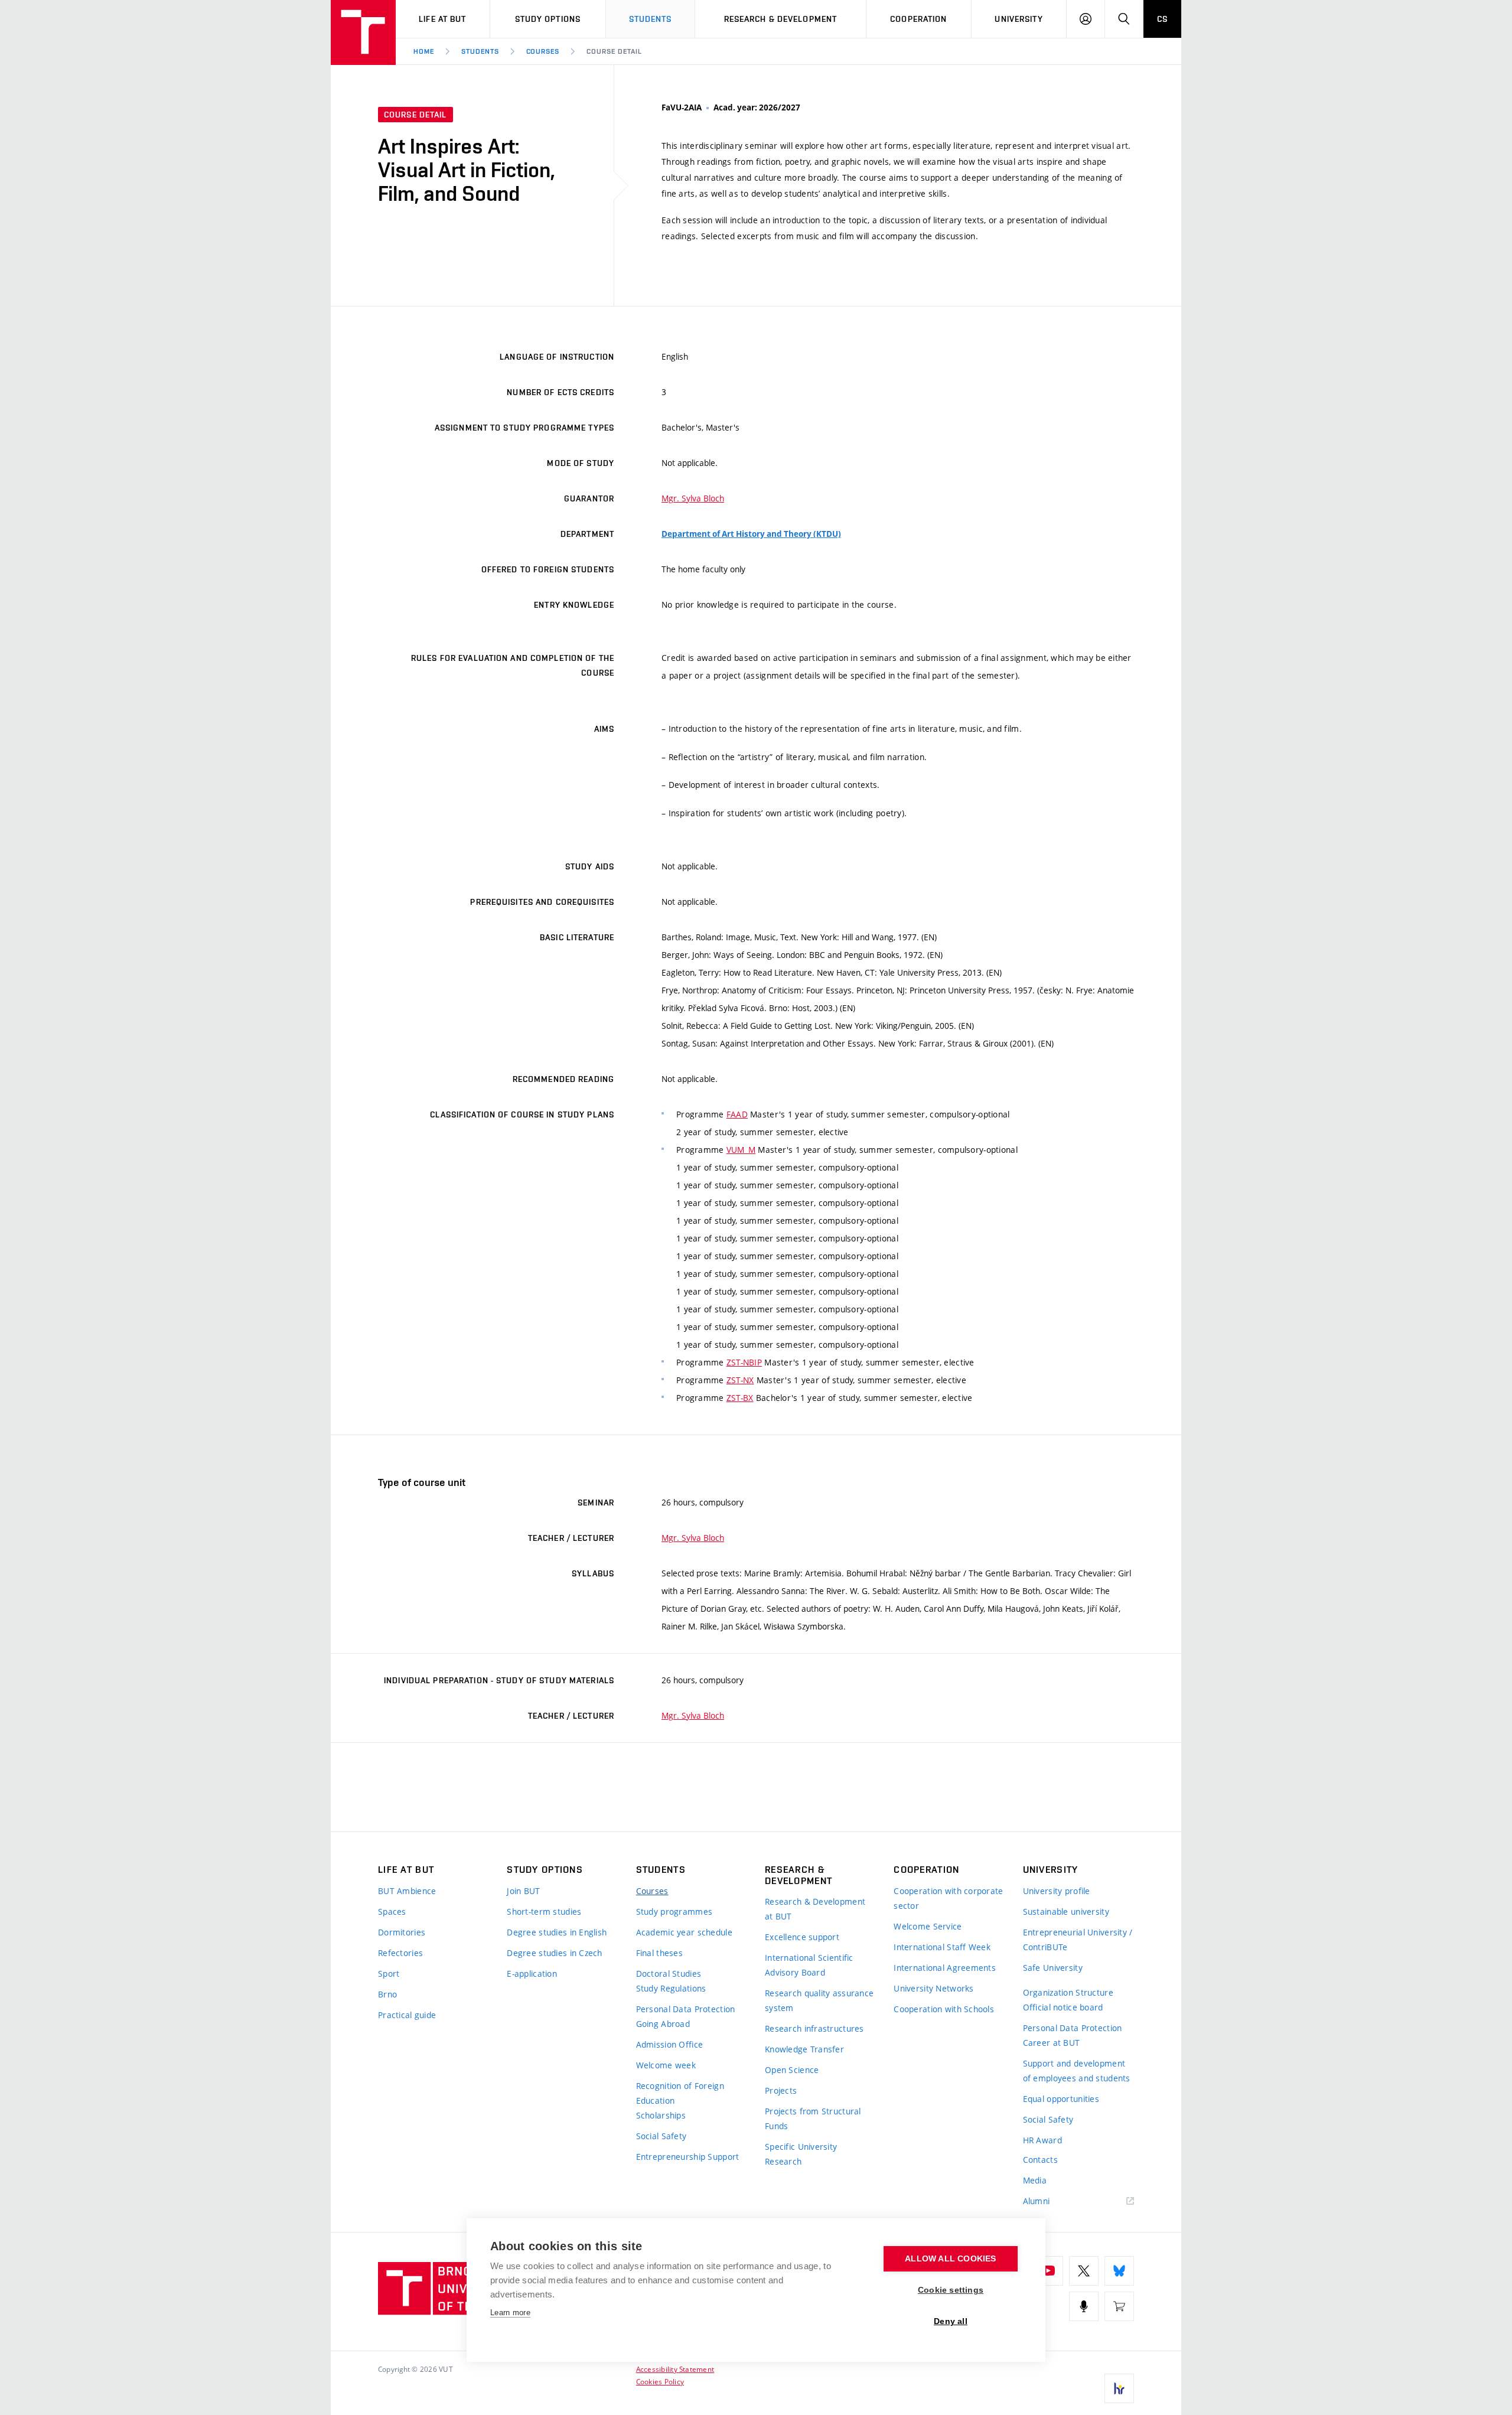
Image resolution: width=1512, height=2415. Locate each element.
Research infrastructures (814, 2028)
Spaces (392, 1912)
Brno (387, 1994)
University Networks (933, 1988)
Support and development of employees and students (1077, 2071)
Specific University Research (801, 2154)
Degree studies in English (557, 1932)
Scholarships (661, 2115)
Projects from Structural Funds (813, 2119)
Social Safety (661, 2136)
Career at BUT (1052, 2043)
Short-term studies (544, 1912)
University (1019, 19)
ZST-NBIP (744, 1362)
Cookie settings (951, 2290)
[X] (1084, 2271)
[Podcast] (1084, 2306)
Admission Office (669, 2044)
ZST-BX (740, 1398)
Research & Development (781, 19)
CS (1162, 19)
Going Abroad (663, 2024)
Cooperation (918, 19)
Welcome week (666, 2065)
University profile (1057, 1891)
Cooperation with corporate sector (948, 1898)
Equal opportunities (1061, 2099)
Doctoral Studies (669, 1974)
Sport (389, 1974)
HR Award (1042, 2140)
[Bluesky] (1119, 2271)
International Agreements (945, 1968)
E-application (532, 1974)
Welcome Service (928, 1926)
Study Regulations (671, 1988)
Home (424, 51)
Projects (781, 2090)
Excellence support (802, 1937)
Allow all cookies (950, 2259)
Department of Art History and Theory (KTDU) (751, 534)
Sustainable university (1066, 1912)
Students (651, 19)
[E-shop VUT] (1119, 2306)
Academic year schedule (684, 1932)
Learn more (510, 2313)
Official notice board (1063, 2007)
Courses (543, 51)
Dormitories (402, 1932)
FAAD (737, 1114)
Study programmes (674, 1912)
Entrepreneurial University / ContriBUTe (1078, 1940)
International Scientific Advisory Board (809, 1965)
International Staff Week (942, 1947)
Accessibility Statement (675, 2369)
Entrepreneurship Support (688, 2157)
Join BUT (523, 1891)
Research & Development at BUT (815, 1909)
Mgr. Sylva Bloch (693, 498)
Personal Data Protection (686, 2009)
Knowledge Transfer (804, 2049)
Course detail (614, 51)
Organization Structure (1068, 1992)
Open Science (792, 2070)
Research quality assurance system (819, 2000)
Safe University (1053, 1968)
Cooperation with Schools (944, 2009)
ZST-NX (740, 1380)
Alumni (1037, 2201)
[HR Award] (1119, 2388)
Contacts (1040, 2160)
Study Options (548, 19)
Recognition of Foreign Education (680, 2093)
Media (1035, 2180)
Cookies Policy (660, 2381)
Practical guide (407, 2015)
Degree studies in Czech (554, 1953)
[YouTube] (1048, 2271)
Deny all (951, 2321)
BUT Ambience (407, 1891)
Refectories (400, 1953)
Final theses (659, 1953)
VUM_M (741, 1150)
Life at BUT (442, 19)
